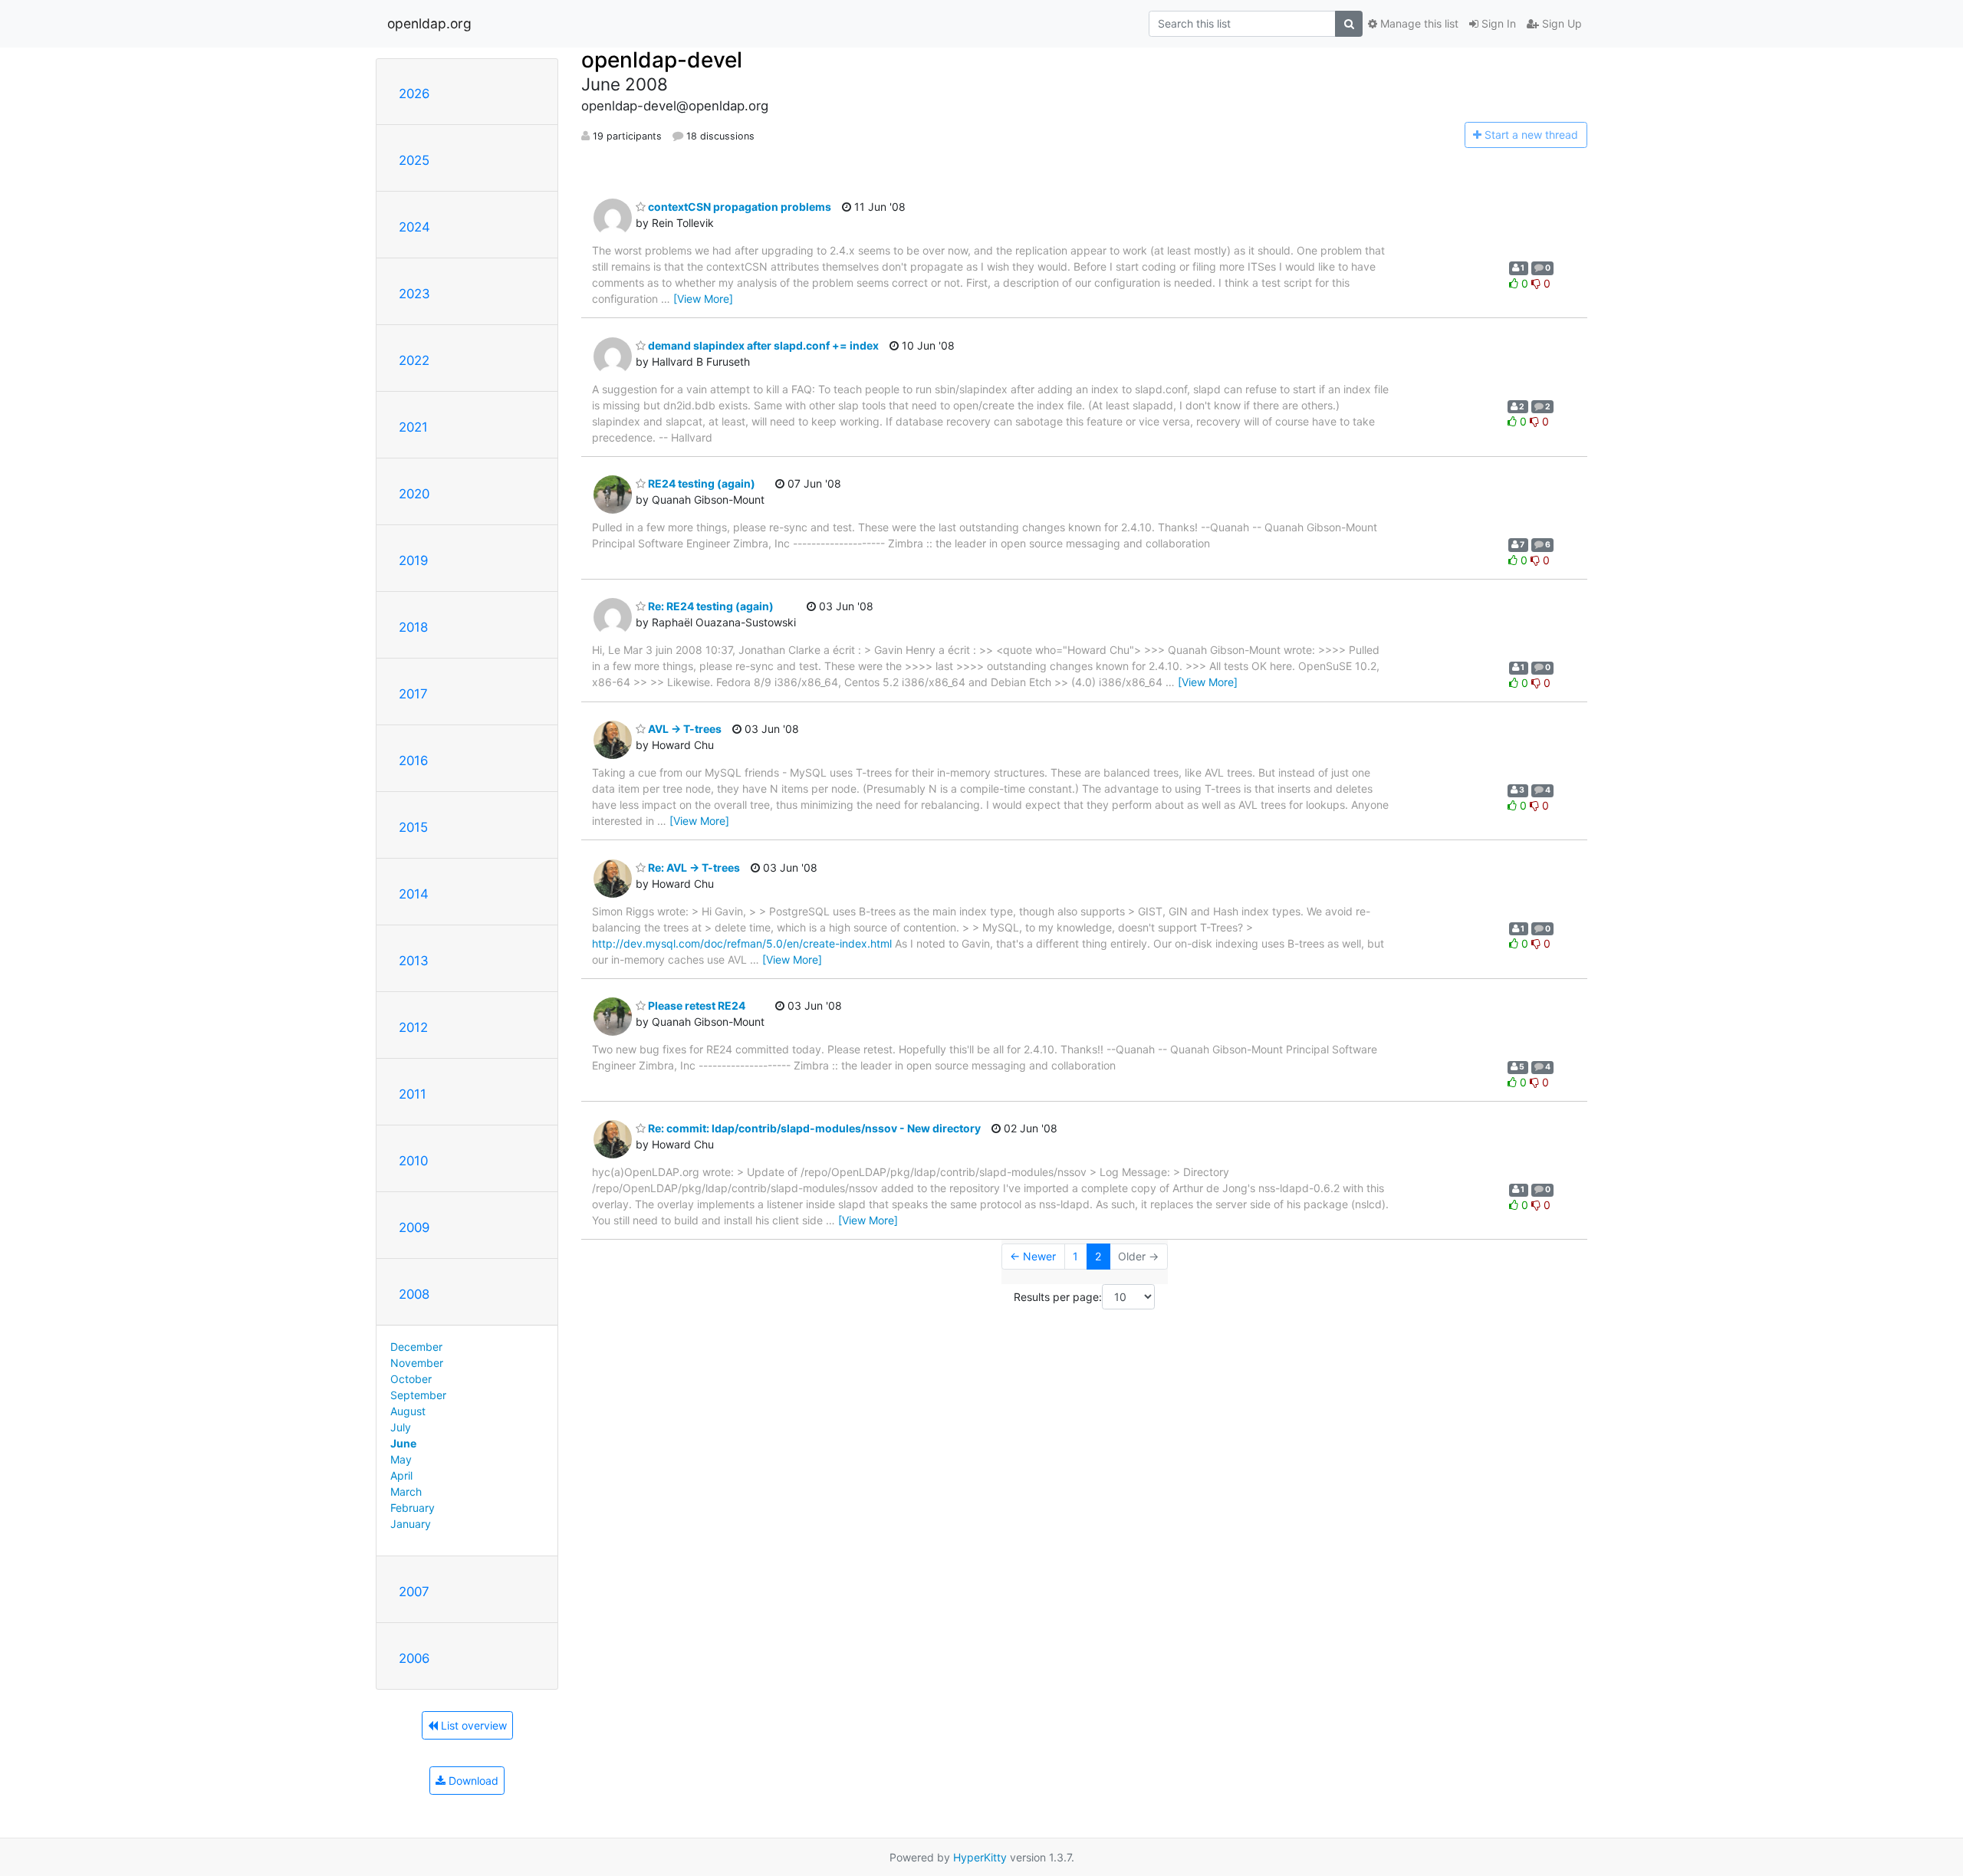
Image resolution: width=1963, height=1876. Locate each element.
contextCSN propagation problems (738, 207)
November (417, 1363)
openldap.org (429, 23)
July (401, 1427)
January (411, 1524)
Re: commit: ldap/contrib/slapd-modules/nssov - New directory (813, 1128)
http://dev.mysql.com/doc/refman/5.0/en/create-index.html (742, 943)
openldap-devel (662, 60)
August (408, 1411)
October (411, 1379)
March (406, 1492)
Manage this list (1418, 23)
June (403, 1443)
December (416, 1347)
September (418, 1395)
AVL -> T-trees (684, 729)
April (401, 1475)
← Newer (1033, 1256)
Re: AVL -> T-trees (693, 867)
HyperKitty (980, 1857)
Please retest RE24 (695, 1005)
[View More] (703, 299)
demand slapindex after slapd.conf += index (762, 345)
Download (472, 1781)
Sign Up (1560, 23)
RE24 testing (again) (700, 483)
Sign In (1497, 23)
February (413, 1508)
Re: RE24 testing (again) (710, 606)
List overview (472, 1725)
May (401, 1459)
